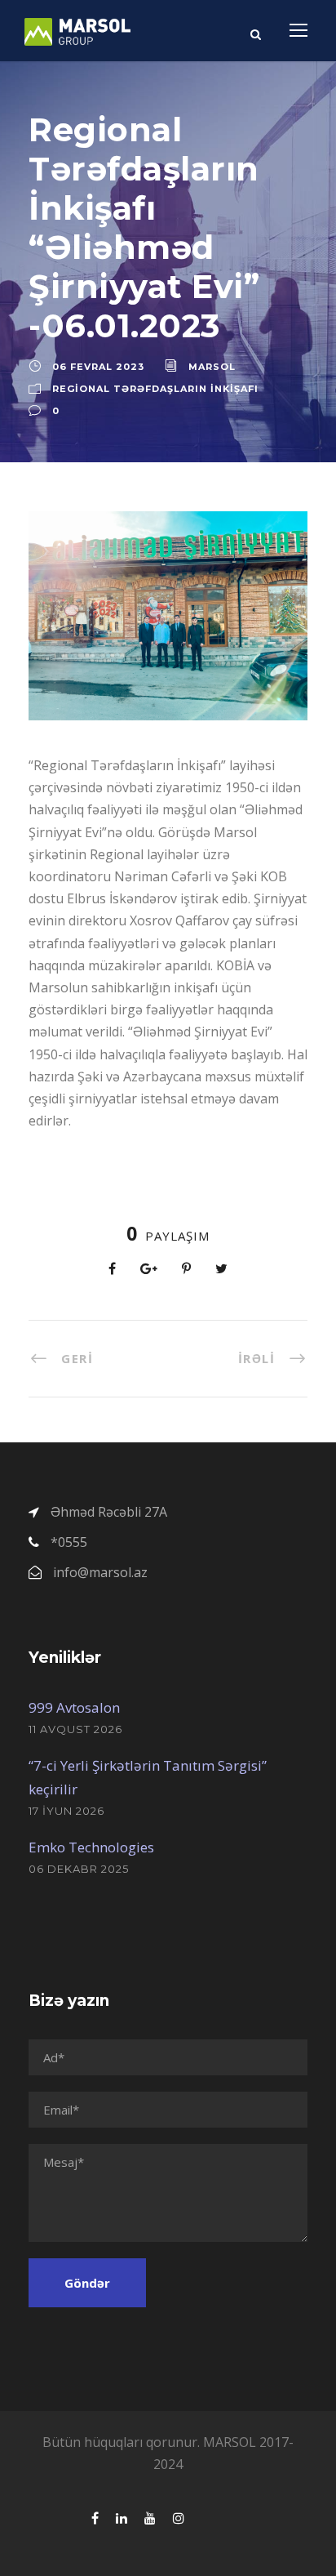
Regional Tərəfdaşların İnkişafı (155, 389)
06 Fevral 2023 (98, 367)
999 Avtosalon (74, 1707)
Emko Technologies (91, 1847)
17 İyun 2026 (66, 1811)
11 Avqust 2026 (75, 1729)
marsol (212, 367)
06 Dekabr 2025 (79, 1869)
